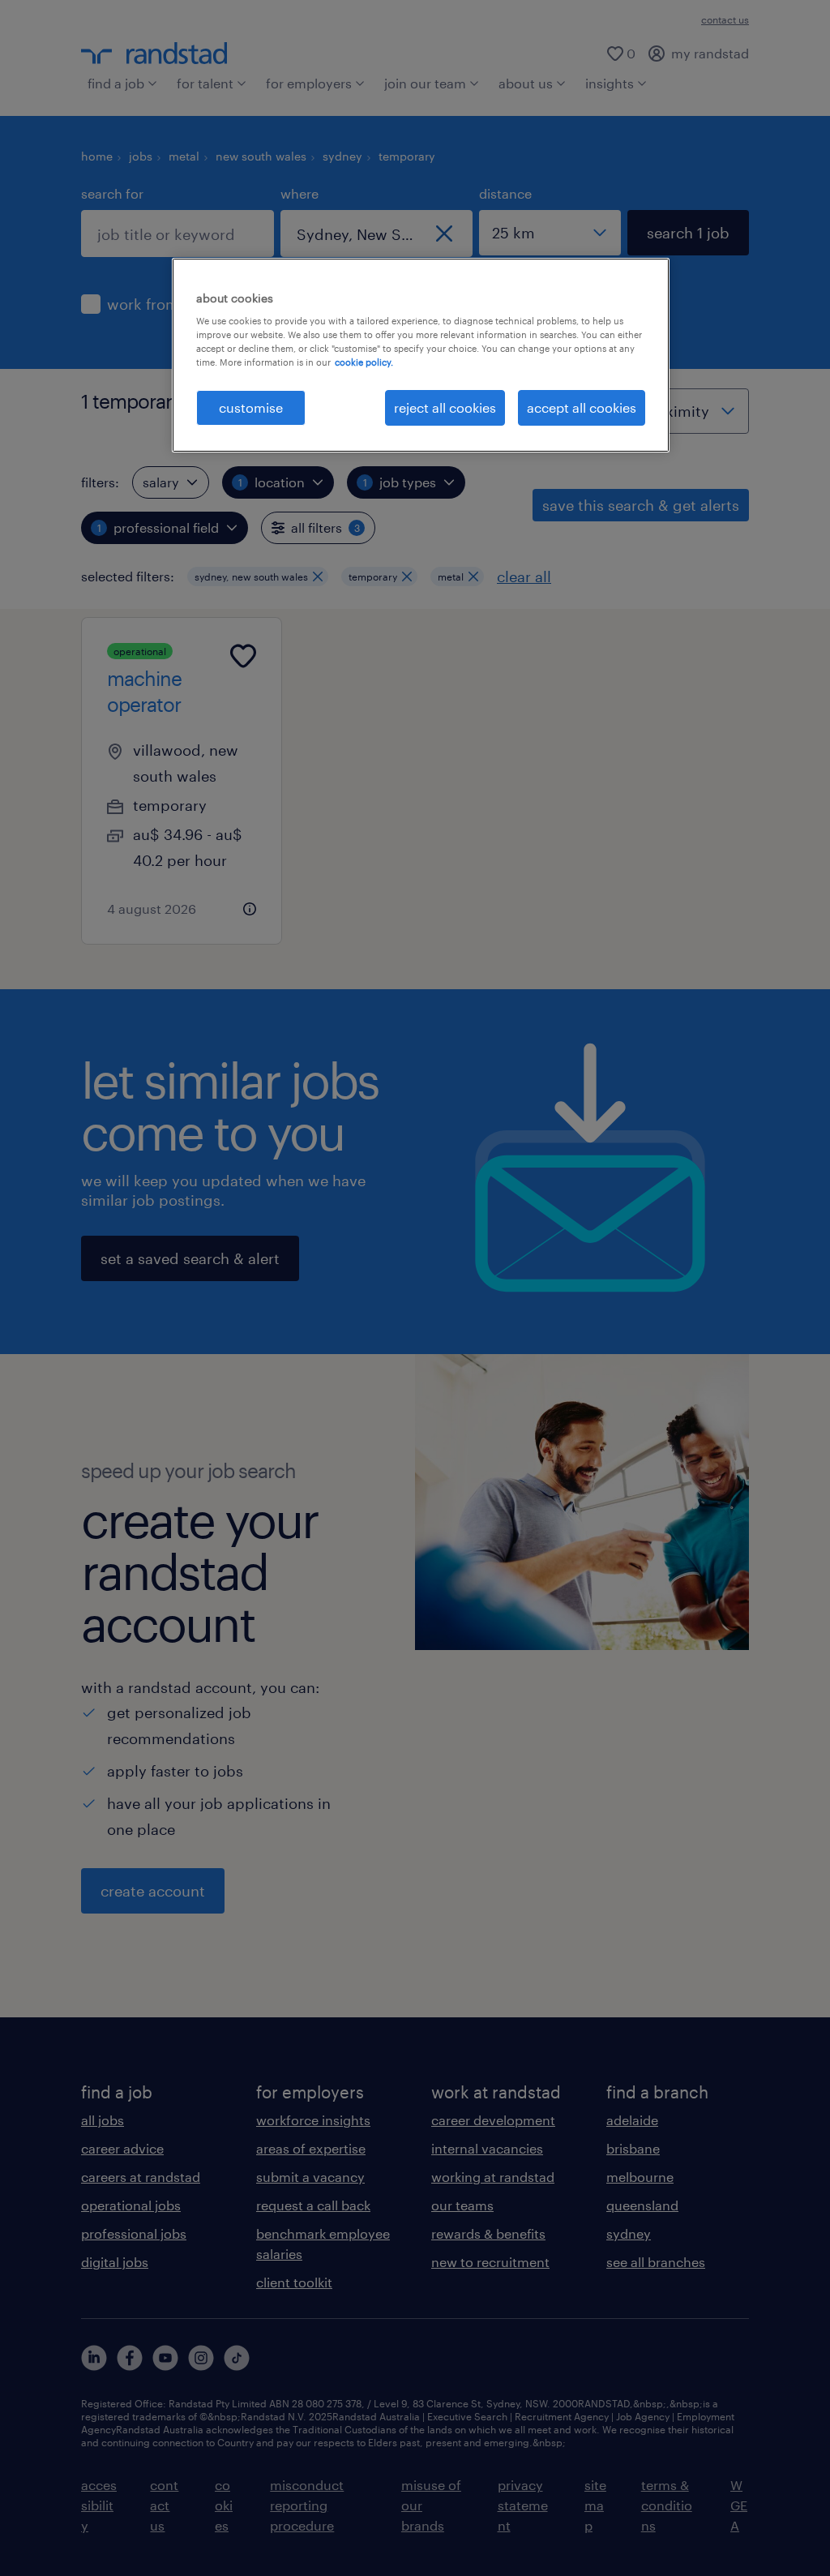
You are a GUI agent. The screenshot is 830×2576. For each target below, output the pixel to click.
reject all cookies (445, 407)
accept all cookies (582, 407)
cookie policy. (364, 362)
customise (251, 407)
